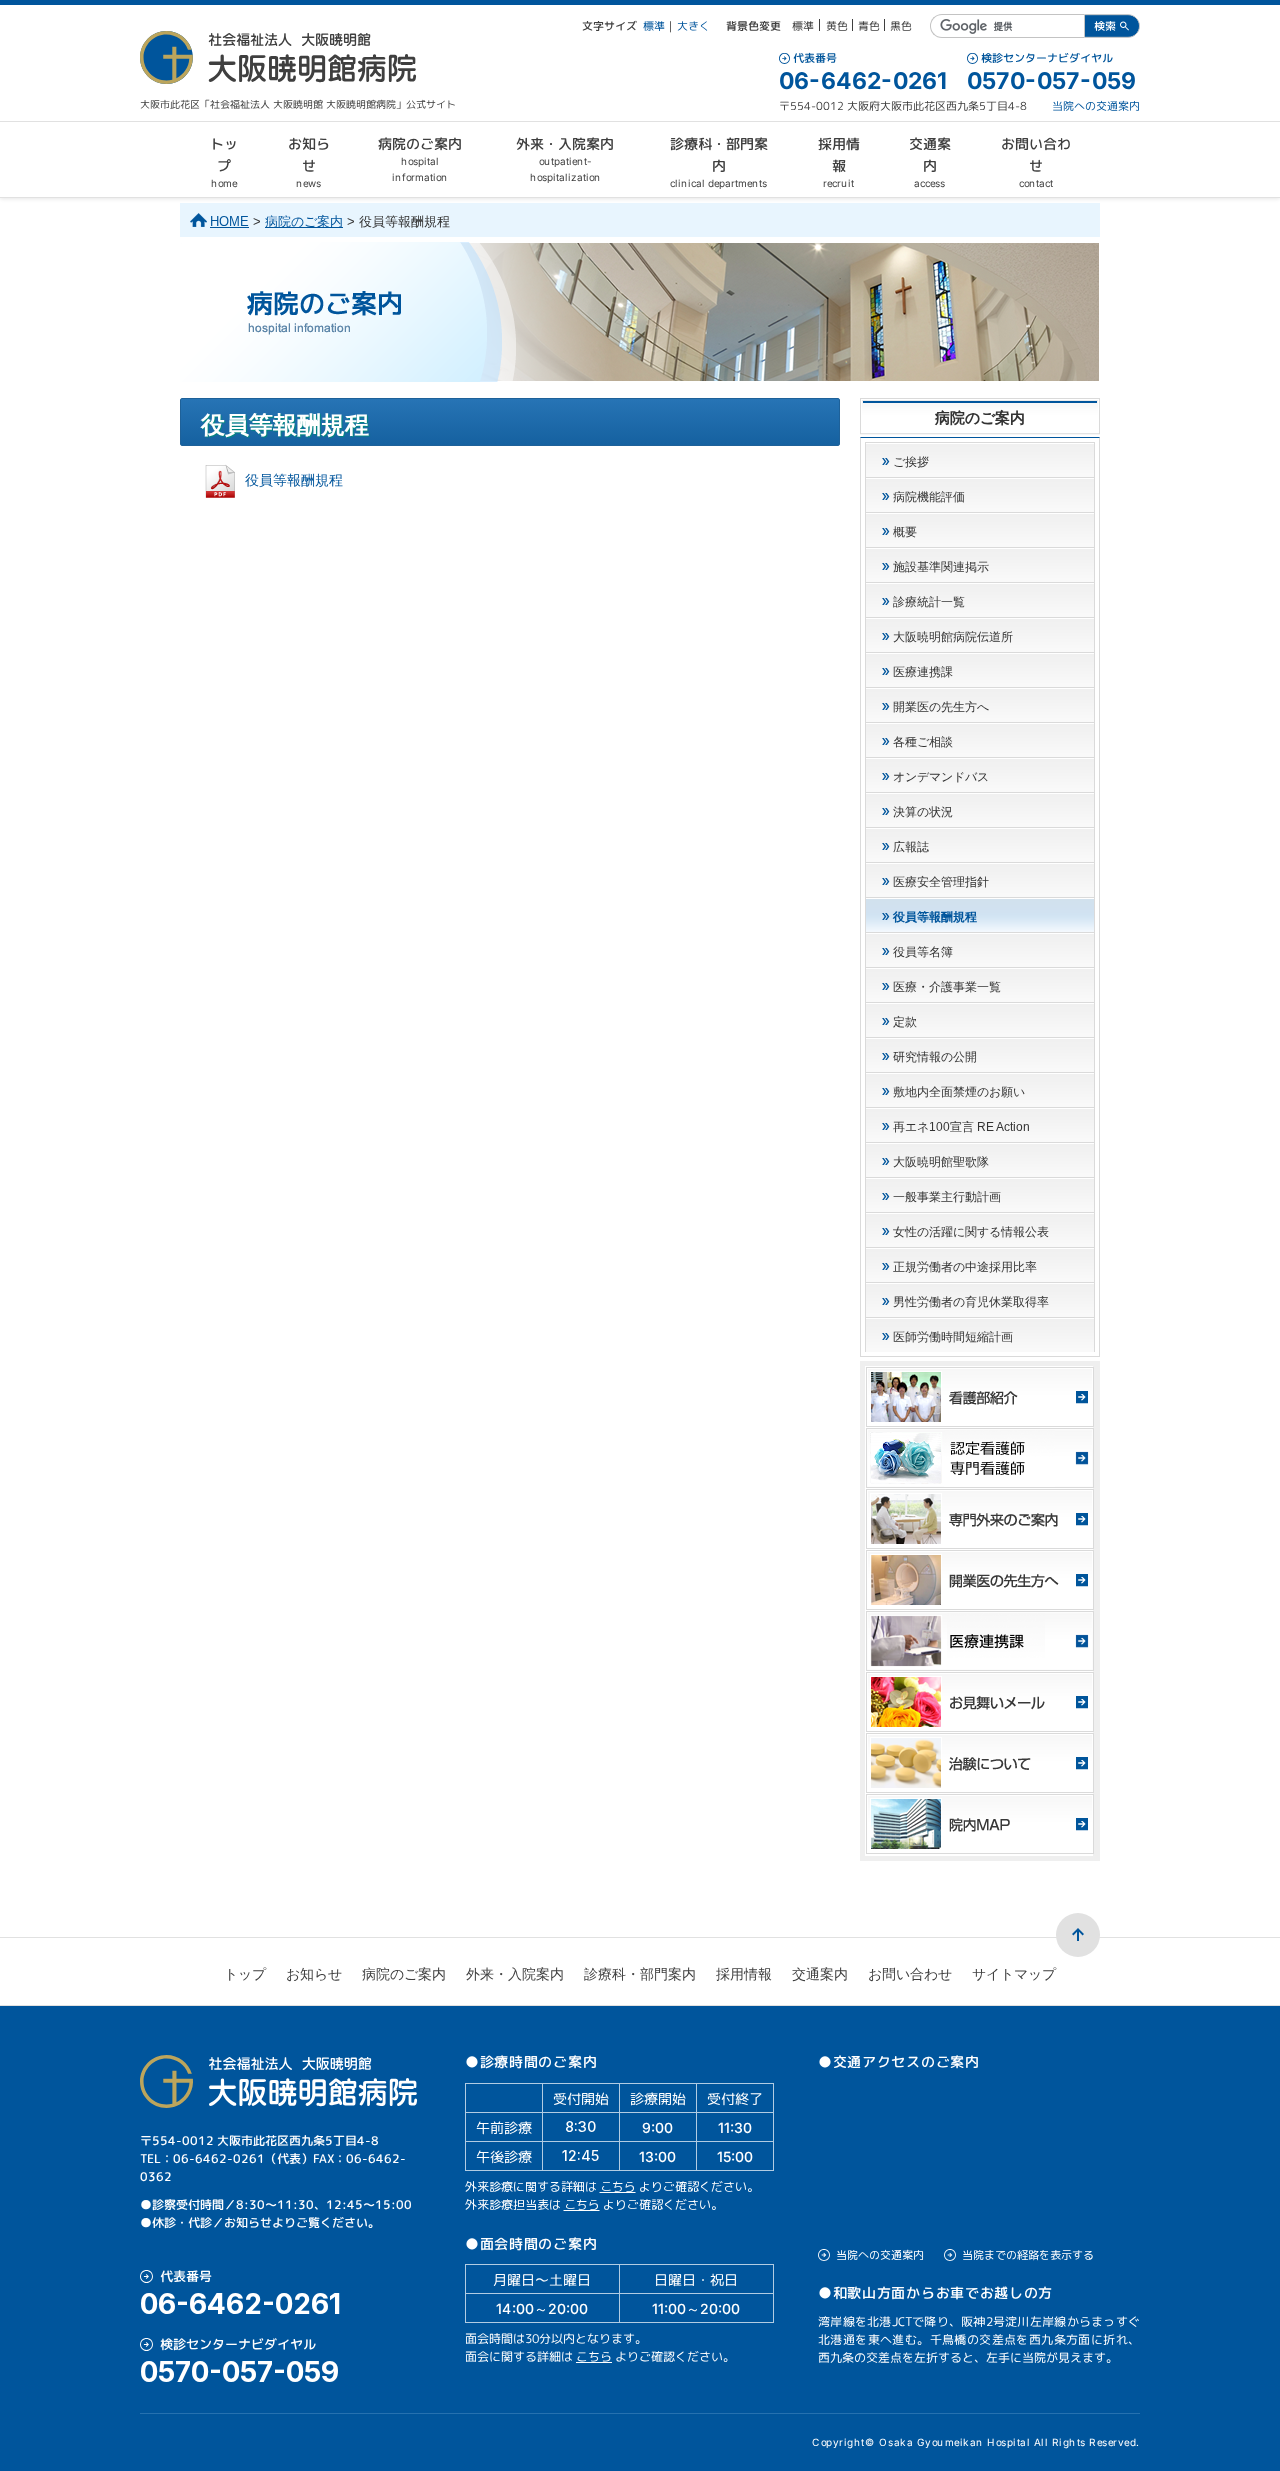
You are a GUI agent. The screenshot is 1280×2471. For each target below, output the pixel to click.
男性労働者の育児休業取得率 (971, 1302)
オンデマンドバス (941, 777)
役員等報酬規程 (294, 480)
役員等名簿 (923, 952)
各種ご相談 (923, 742)
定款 (905, 1022)
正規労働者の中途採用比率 (965, 1267)
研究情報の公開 (935, 1057)
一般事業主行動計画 (947, 1197)
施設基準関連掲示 (941, 567)
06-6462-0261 (863, 81)
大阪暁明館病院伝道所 (953, 637)
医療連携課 (923, 672)
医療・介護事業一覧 (947, 987)
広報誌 (911, 847)
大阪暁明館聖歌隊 (941, 1162)
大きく (693, 26)
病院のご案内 (304, 221)
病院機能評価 (929, 497)
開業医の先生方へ (941, 707)
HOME (229, 221)
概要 (905, 532)
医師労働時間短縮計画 (953, 1337)
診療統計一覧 (929, 602)
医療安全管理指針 (941, 882)
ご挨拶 (911, 462)
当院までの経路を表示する (1028, 2255)
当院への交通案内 (1096, 106)
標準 (654, 26)
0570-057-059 (1051, 81)
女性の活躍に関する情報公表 (971, 1232)
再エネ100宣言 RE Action (961, 1127)
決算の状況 (923, 812)
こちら (618, 2186)
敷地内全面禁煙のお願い (959, 1092)
